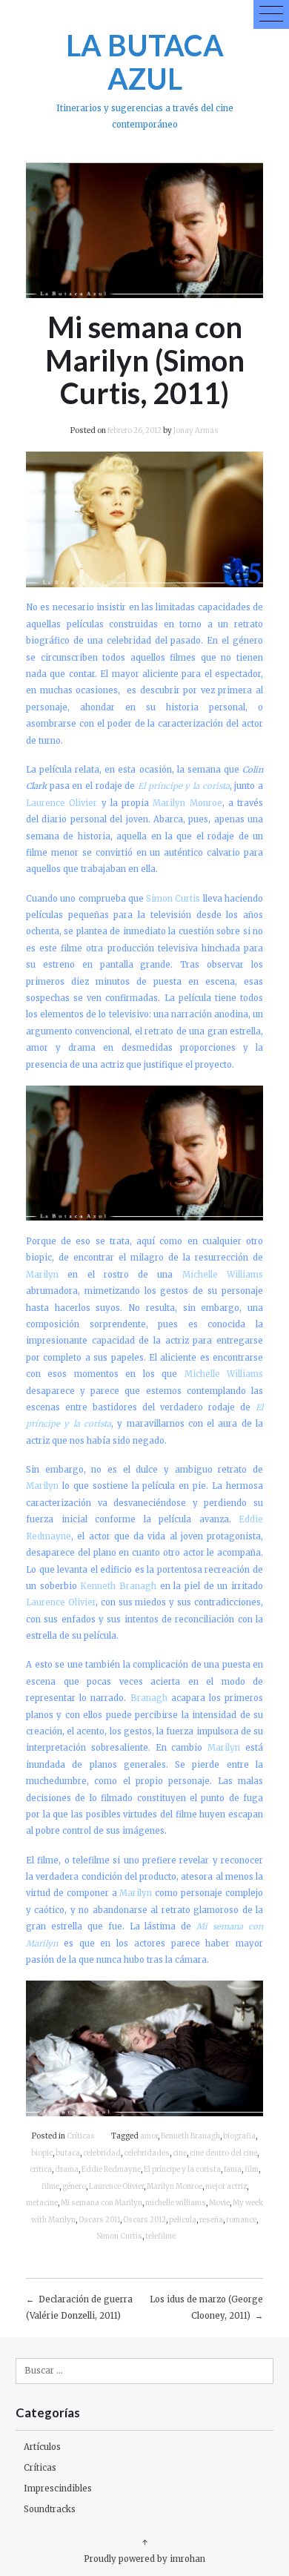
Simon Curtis (119, 2236)
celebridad (102, 2153)
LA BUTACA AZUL (145, 62)
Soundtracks (50, 2509)
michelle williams (176, 2203)
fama (233, 2170)
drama (67, 2170)
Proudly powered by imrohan (144, 2559)
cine (180, 2153)
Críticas (81, 2136)
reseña (211, 2220)
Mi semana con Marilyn (102, 2203)
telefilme (160, 2236)
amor (149, 2136)
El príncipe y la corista (182, 2170)
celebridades (147, 2153)
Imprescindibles (58, 2489)
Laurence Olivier (116, 2187)
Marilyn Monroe (175, 2187)
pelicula (183, 2220)
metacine (42, 2203)
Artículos (42, 2447)
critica (41, 2170)
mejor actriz (226, 2187)
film (252, 2170)
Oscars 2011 (99, 2220)
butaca (68, 2153)
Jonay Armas (196, 431)
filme (50, 2187)
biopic (42, 2153)
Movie (219, 2203)
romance (241, 2220)
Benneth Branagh (190, 2136)
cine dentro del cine (223, 2153)
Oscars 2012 (144, 2220)
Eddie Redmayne (111, 2170)
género (74, 2187)
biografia (239, 2136)
